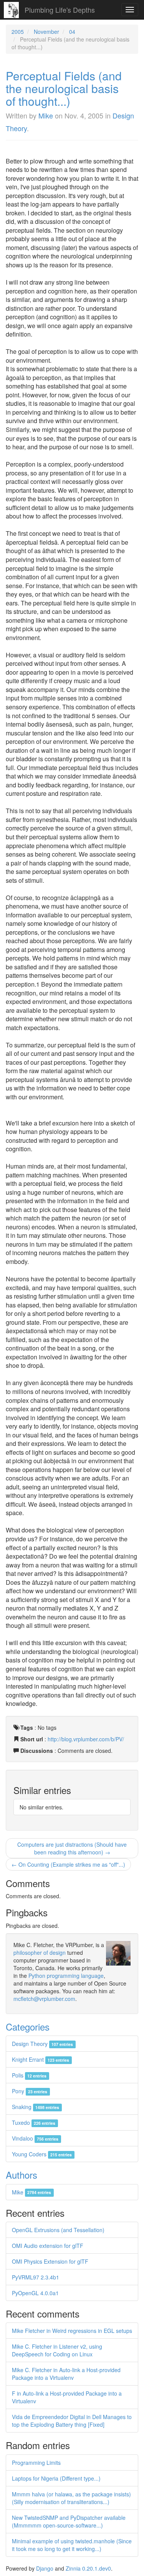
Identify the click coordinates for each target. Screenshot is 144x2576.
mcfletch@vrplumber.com (44, 1999)
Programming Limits (36, 2463)
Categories (28, 2027)
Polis (29, 2075)
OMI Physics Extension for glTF (50, 2261)
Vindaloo (35, 2138)
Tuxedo (34, 2122)
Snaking (36, 2107)
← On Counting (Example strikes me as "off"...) (68, 1864)
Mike (46, 115)
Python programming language (66, 1976)
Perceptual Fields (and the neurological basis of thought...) (64, 88)
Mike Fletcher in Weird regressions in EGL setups (72, 2331)
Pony (30, 2091)
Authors (22, 2175)
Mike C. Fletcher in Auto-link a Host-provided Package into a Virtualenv (66, 2374)
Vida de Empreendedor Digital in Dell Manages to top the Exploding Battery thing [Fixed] (72, 2421)
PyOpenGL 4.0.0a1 (35, 2293)
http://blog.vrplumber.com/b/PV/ (86, 1739)
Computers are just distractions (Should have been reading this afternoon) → (72, 1848)
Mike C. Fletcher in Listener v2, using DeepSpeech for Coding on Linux (57, 2350)
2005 (18, 32)
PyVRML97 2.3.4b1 (36, 2277)
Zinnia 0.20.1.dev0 (88, 2568)
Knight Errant (41, 2059)
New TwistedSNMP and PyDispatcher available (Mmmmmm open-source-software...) (69, 2521)
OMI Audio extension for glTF (48, 2246)
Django (45, 2568)
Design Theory (42, 2044)
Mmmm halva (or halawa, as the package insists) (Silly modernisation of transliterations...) (71, 2498)
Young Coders (42, 2154)
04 (72, 32)
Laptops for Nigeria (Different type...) (56, 2478)
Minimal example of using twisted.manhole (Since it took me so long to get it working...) (72, 2545)
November (46, 32)
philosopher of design (40, 1952)
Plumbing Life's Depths (60, 10)
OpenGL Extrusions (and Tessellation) (58, 2230)
